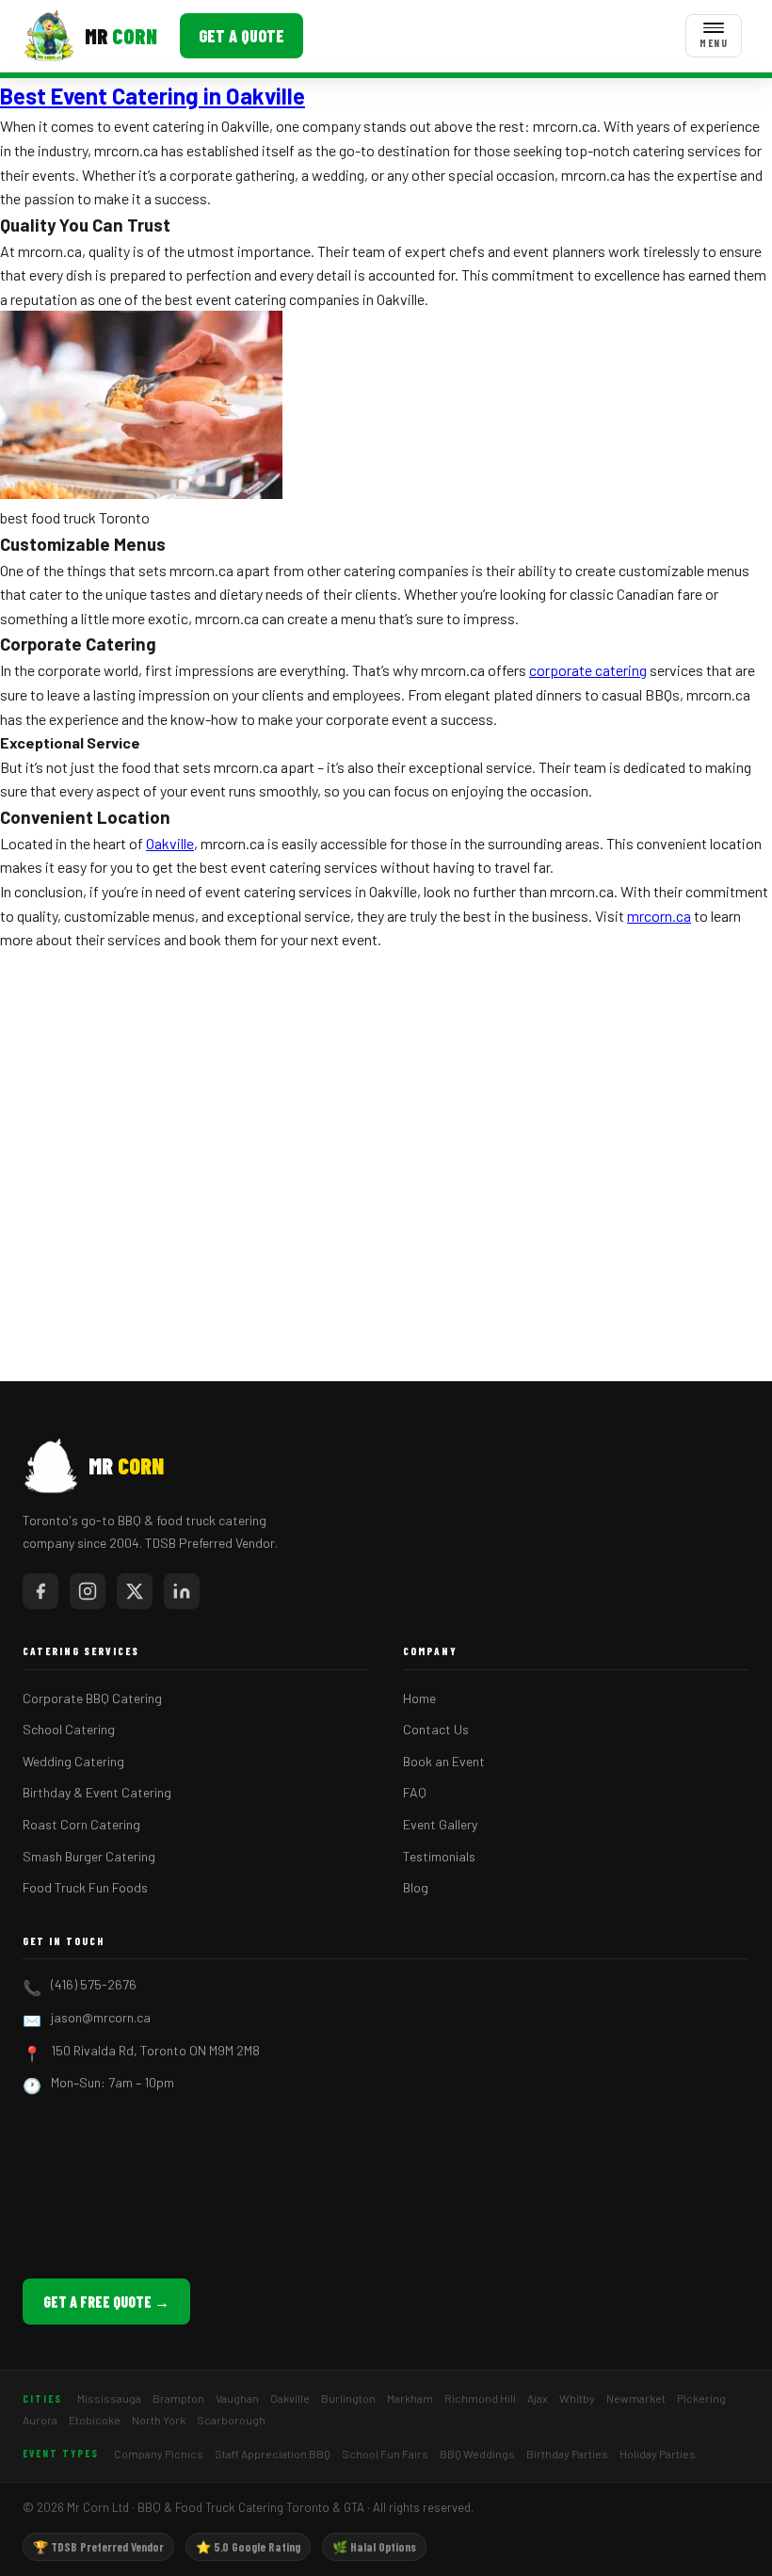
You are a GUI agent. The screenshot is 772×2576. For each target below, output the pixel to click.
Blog (416, 1887)
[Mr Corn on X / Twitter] (135, 1591)
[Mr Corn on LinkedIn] (182, 1591)
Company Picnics (159, 2454)
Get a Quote (241, 36)
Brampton (178, 2398)
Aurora (40, 2420)
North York (159, 2420)
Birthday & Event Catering (97, 1792)
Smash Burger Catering (89, 1856)
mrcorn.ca (659, 916)
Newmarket (636, 2398)
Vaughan (237, 2398)
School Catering (69, 1729)
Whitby (577, 2398)
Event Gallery (440, 1824)
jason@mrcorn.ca (101, 2017)
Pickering (701, 2398)
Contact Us (436, 1729)
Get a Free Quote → (106, 2302)
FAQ (415, 1792)
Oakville (170, 843)
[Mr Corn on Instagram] (88, 1591)
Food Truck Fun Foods (85, 1887)
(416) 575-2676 (94, 1984)
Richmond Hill (480, 2398)
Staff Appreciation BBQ (273, 2454)
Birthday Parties (567, 2454)
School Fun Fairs (385, 2454)
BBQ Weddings (477, 2454)
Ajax (538, 2398)
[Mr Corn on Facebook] (40, 1591)
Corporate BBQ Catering (92, 1698)
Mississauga (109, 2398)
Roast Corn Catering (81, 1824)
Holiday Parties (658, 2454)
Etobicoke (95, 2420)
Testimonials (439, 1856)
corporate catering (588, 670)
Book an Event (444, 1761)
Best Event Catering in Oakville (153, 96)
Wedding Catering (73, 1761)
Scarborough (231, 2420)
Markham (410, 2398)
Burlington (348, 2398)
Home (419, 1698)
